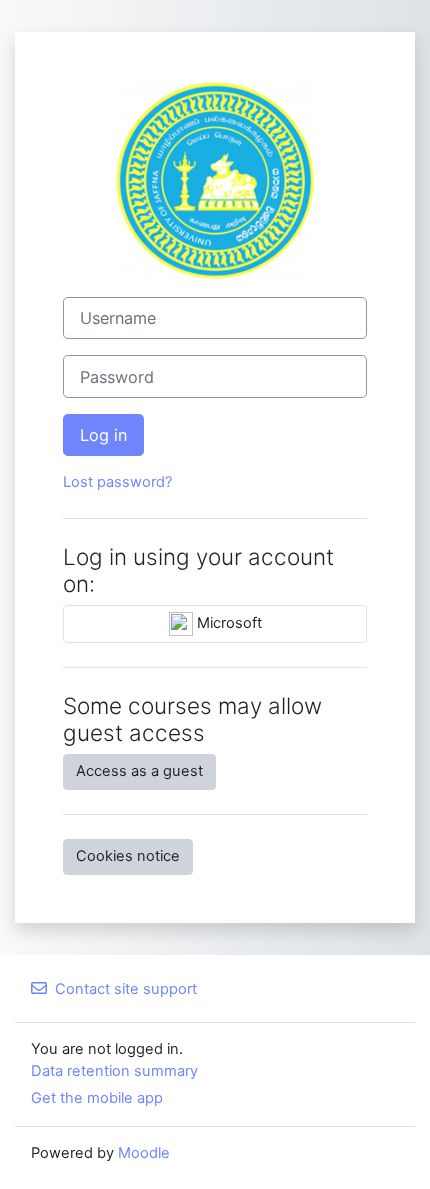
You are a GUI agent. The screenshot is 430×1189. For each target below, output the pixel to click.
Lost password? (117, 482)
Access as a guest (139, 771)
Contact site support (126, 989)
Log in (103, 435)
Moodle (144, 1153)
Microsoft (227, 623)
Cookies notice (128, 856)
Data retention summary (114, 1071)
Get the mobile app (97, 1098)
